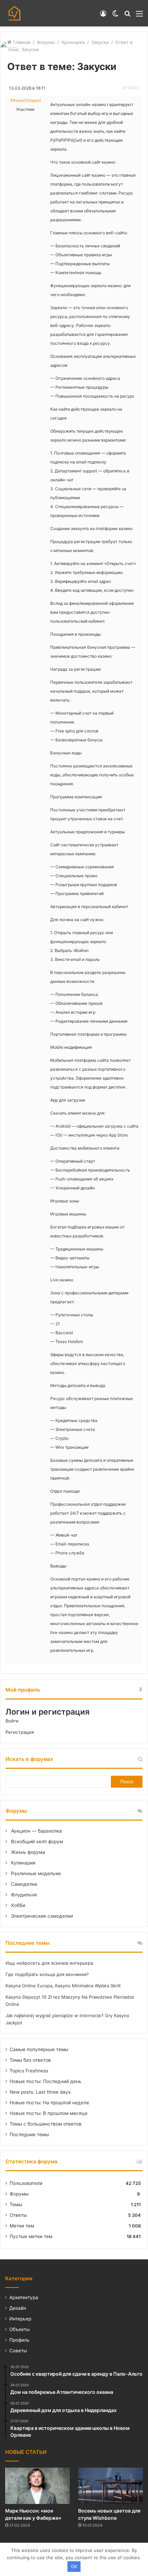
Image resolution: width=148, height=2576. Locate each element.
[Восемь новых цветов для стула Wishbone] (110, 2486)
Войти (12, 1721)
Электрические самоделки (41, 1916)
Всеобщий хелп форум (36, 1842)
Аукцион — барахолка (36, 1831)
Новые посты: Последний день (46, 2081)
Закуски (100, 42)
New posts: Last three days (40, 2092)
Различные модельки (35, 1873)
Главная (21, 42)
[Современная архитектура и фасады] (14, 13)
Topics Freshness (29, 2071)
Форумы (46, 42)
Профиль (19, 2340)
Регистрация (20, 1732)
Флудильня (23, 1895)
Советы (18, 2351)
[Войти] (103, 16)
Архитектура (24, 2297)
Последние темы (29, 2134)
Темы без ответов (30, 2060)
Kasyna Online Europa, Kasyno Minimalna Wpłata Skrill (63, 1986)
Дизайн (18, 2308)
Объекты (19, 2329)
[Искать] (127, 16)
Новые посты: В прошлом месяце (49, 2113)
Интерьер (20, 2319)
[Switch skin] (115, 16)
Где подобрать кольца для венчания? (47, 1974)
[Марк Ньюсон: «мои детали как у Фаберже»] (38, 2486)
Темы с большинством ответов (46, 2124)
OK (74, 2566)
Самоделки (23, 1884)
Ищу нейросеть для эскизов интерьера (49, 1963)
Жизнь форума (27, 1852)
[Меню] (139, 16)
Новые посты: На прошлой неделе (49, 2103)
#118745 (131, 88)
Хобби (17, 1905)
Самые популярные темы (39, 2049)
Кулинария (73, 42)
